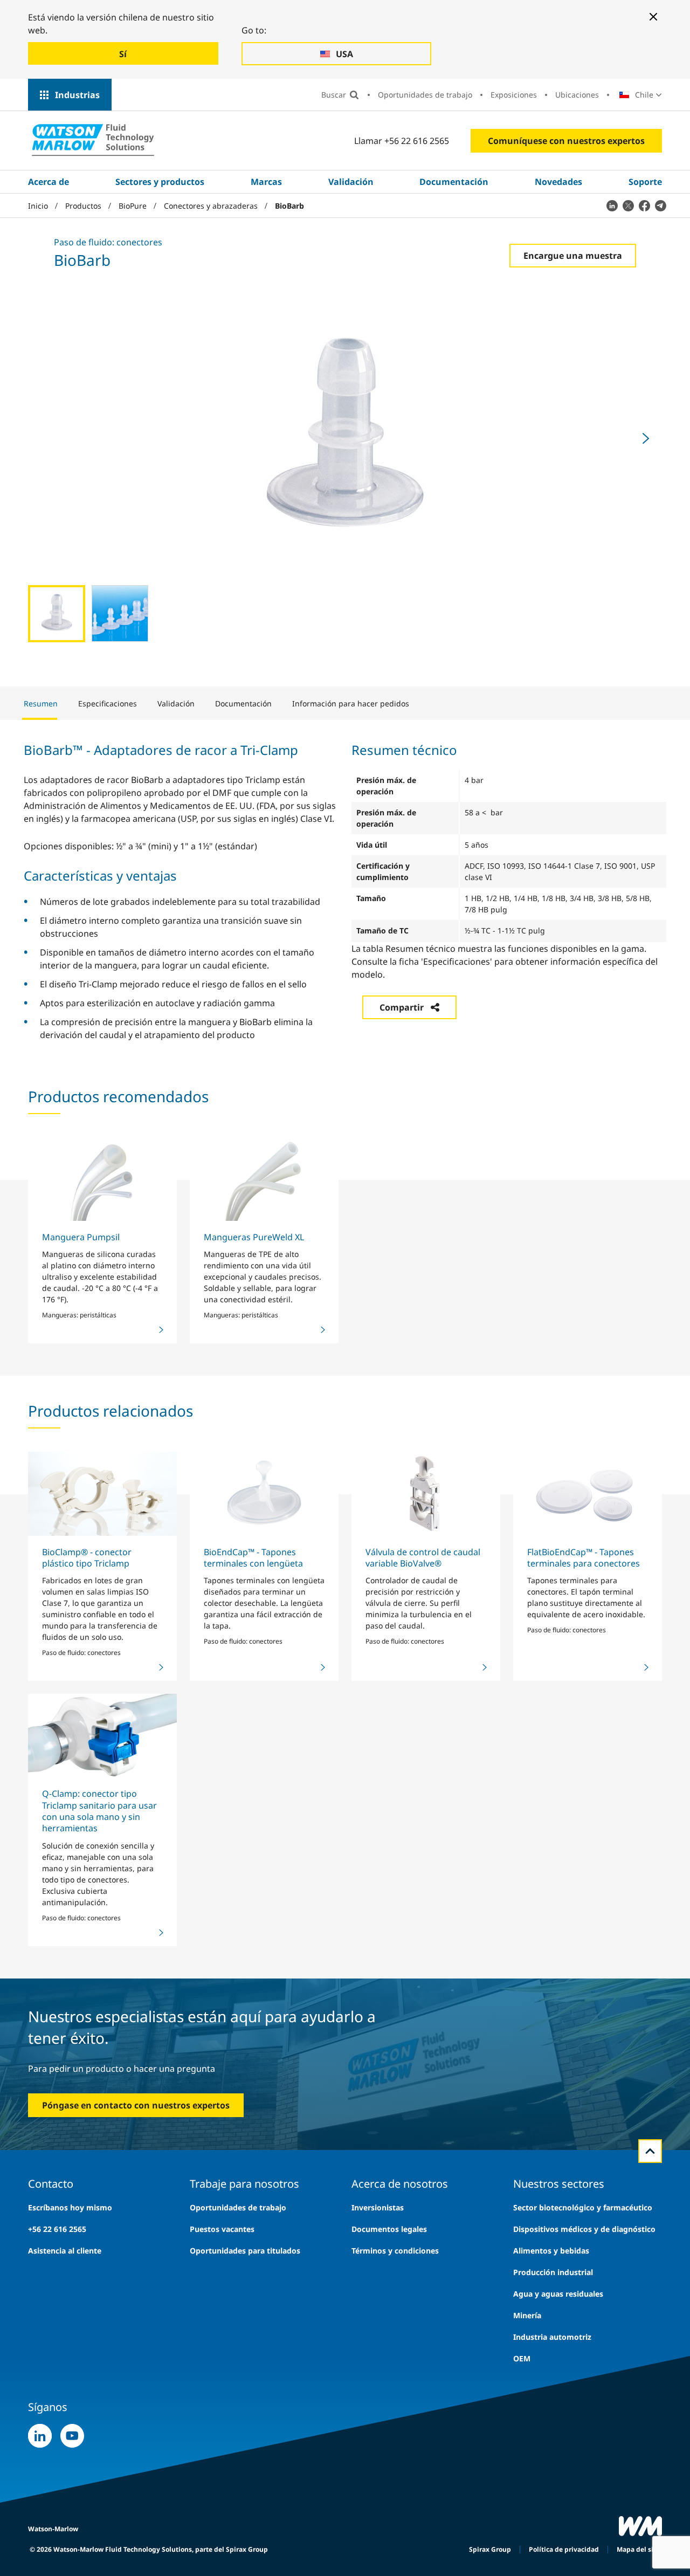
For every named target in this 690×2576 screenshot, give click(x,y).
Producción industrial (553, 2272)
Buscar (334, 95)
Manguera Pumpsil (81, 1237)
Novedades (558, 182)
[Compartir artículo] (612, 205)
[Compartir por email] (660, 205)
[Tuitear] (628, 205)
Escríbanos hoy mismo (70, 2207)
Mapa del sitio (639, 2549)
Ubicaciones (577, 95)
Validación (351, 182)
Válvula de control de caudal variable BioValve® (423, 1558)
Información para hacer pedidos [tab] (351, 703)
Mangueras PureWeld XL (254, 1237)
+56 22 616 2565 (57, 2229)
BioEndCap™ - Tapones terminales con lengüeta (253, 1558)
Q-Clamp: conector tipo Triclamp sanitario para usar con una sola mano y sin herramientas (99, 1811)
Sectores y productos (160, 182)
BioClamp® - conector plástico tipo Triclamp (87, 1558)
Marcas (266, 182)
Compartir (402, 1007)
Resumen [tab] (41, 703)
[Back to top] (650, 2151)
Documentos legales (389, 2229)
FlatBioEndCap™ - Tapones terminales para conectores (584, 1558)
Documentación (454, 182)
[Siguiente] (646, 438)
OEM (522, 2358)
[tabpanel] (345, 891)
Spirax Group (490, 2549)
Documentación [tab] (243, 703)
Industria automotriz (552, 2337)
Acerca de (49, 182)
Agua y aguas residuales (558, 2294)
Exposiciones (514, 95)
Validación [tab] (176, 703)
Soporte (645, 182)
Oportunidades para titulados (245, 2251)
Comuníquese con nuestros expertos (566, 141)
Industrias (77, 95)
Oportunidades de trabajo (425, 95)
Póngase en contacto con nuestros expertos (136, 2105)
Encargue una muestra (573, 256)
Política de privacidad (564, 2549)
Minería (527, 2315)
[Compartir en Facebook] (644, 205)
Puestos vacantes (222, 2229)
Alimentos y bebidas (551, 2251)
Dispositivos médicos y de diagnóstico (584, 2229)
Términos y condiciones (395, 2251)
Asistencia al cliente (65, 2251)
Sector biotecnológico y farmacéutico (583, 2207)
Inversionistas (378, 2207)
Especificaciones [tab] (108, 703)
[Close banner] (653, 17)
